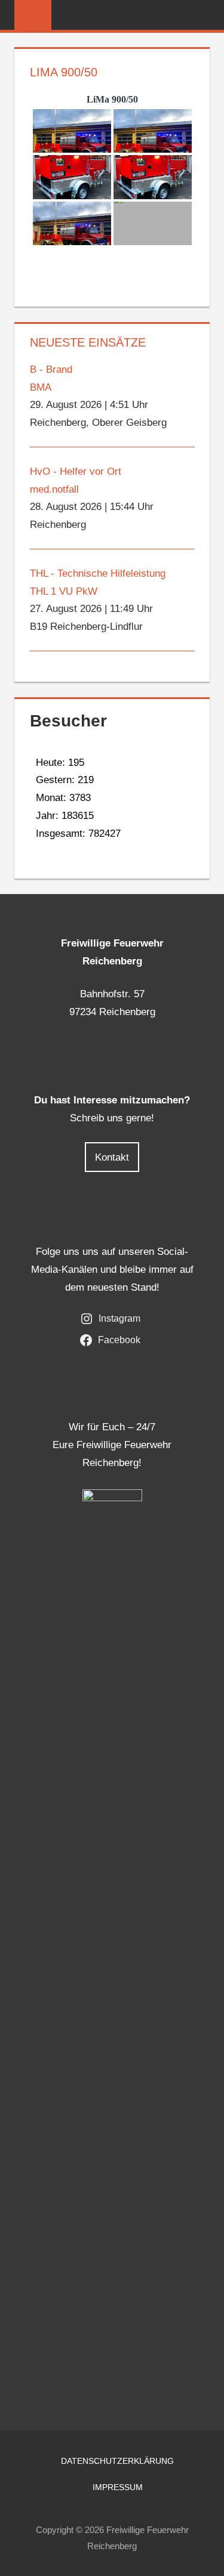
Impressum (118, 2487)
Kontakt (112, 1157)
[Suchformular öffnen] (201, 16)
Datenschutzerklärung (117, 2461)
